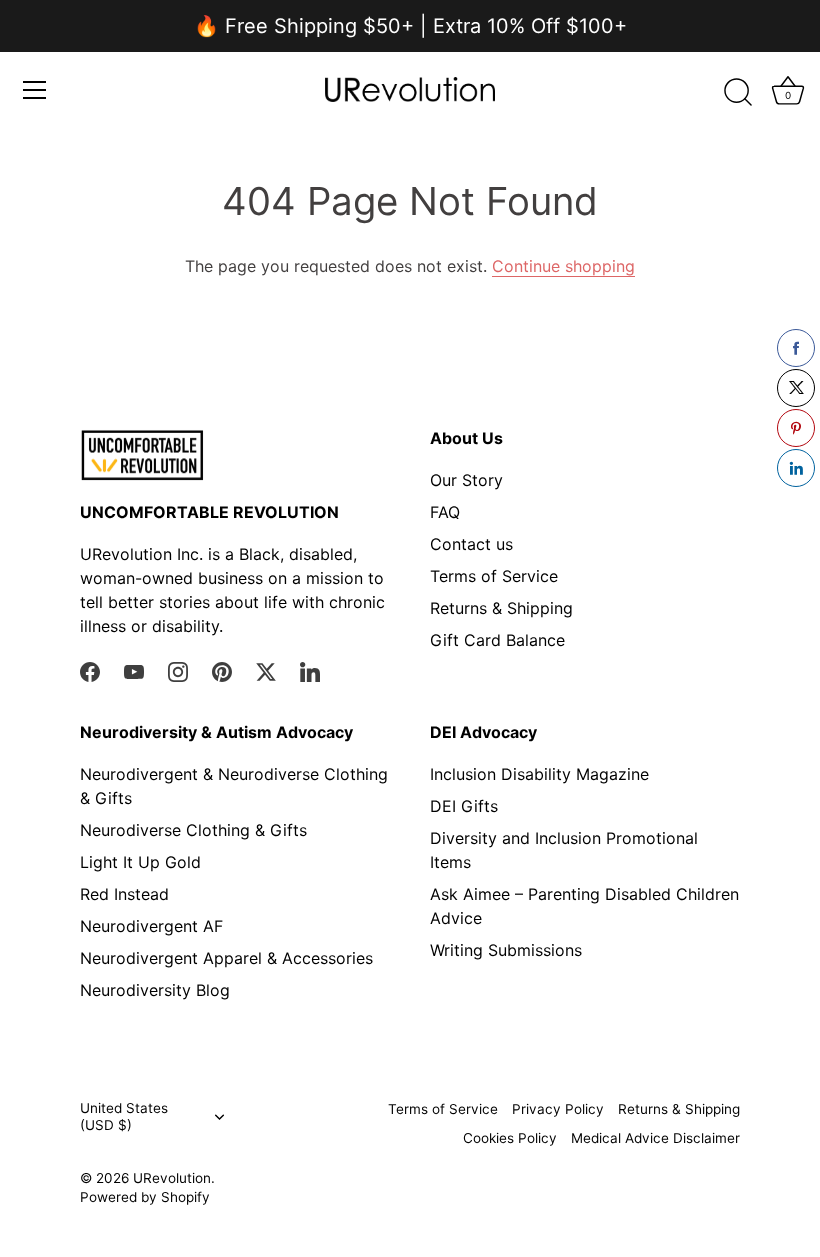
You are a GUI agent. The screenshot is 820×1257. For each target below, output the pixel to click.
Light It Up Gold (140, 862)
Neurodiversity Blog (155, 990)
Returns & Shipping (501, 608)
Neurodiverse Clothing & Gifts (193, 830)
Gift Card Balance (497, 640)
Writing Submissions (506, 950)
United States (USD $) (124, 1116)
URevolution (172, 1178)
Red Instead (124, 894)
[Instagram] (178, 671)
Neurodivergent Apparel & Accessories (226, 958)
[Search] (738, 93)
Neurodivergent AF (151, 926)
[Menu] (35, 90)
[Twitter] (266, 671)
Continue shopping (563, 266)
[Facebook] (90, 671)
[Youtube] (134, 671)
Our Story (466, 480)
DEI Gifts (464, 806)
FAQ (445, 512)
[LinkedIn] (310, 671)
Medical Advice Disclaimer (655, 1138)
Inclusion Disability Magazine (539, 774)
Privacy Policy (558, 1109)
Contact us (471, 544)
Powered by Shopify (145, 1197)
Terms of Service (494, 576)
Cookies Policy (510, 1138)
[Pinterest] (222, 671)
